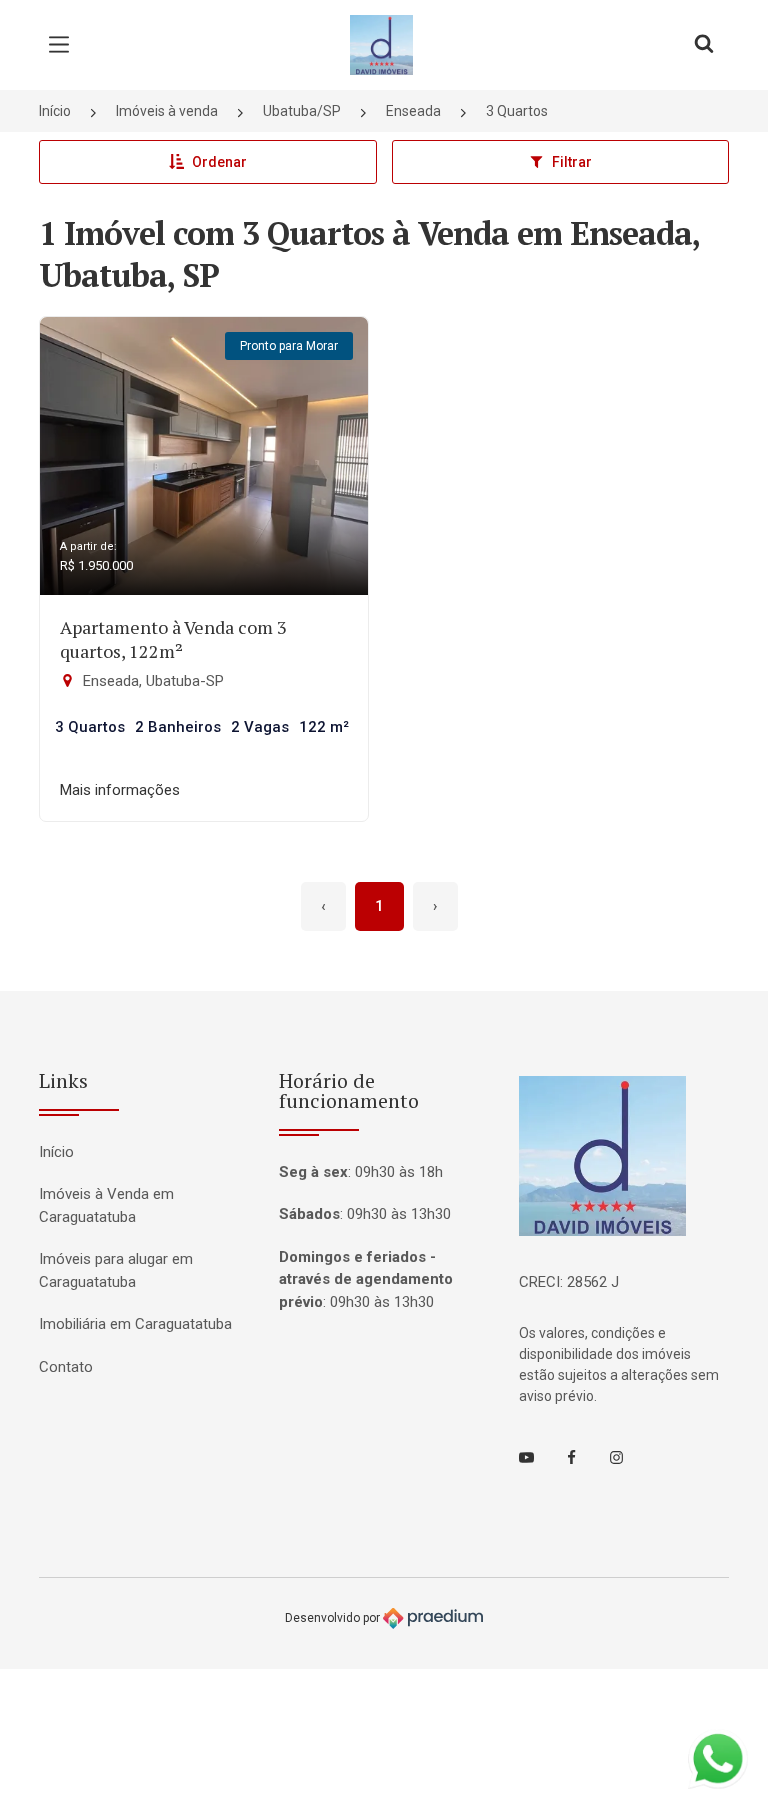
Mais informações (120, 790)
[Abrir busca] (704, 45)
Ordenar (219, 162)
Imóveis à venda (167, 111)
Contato (66, 1367)
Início (55, 111)
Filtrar (572, 162)
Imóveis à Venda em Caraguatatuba (106, 1205)
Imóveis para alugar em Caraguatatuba (116, 1270)
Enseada (413, 111)
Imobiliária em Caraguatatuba (135, 1324)
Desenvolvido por (334, 1618)
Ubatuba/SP (302, 111)
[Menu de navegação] (64, 45)
